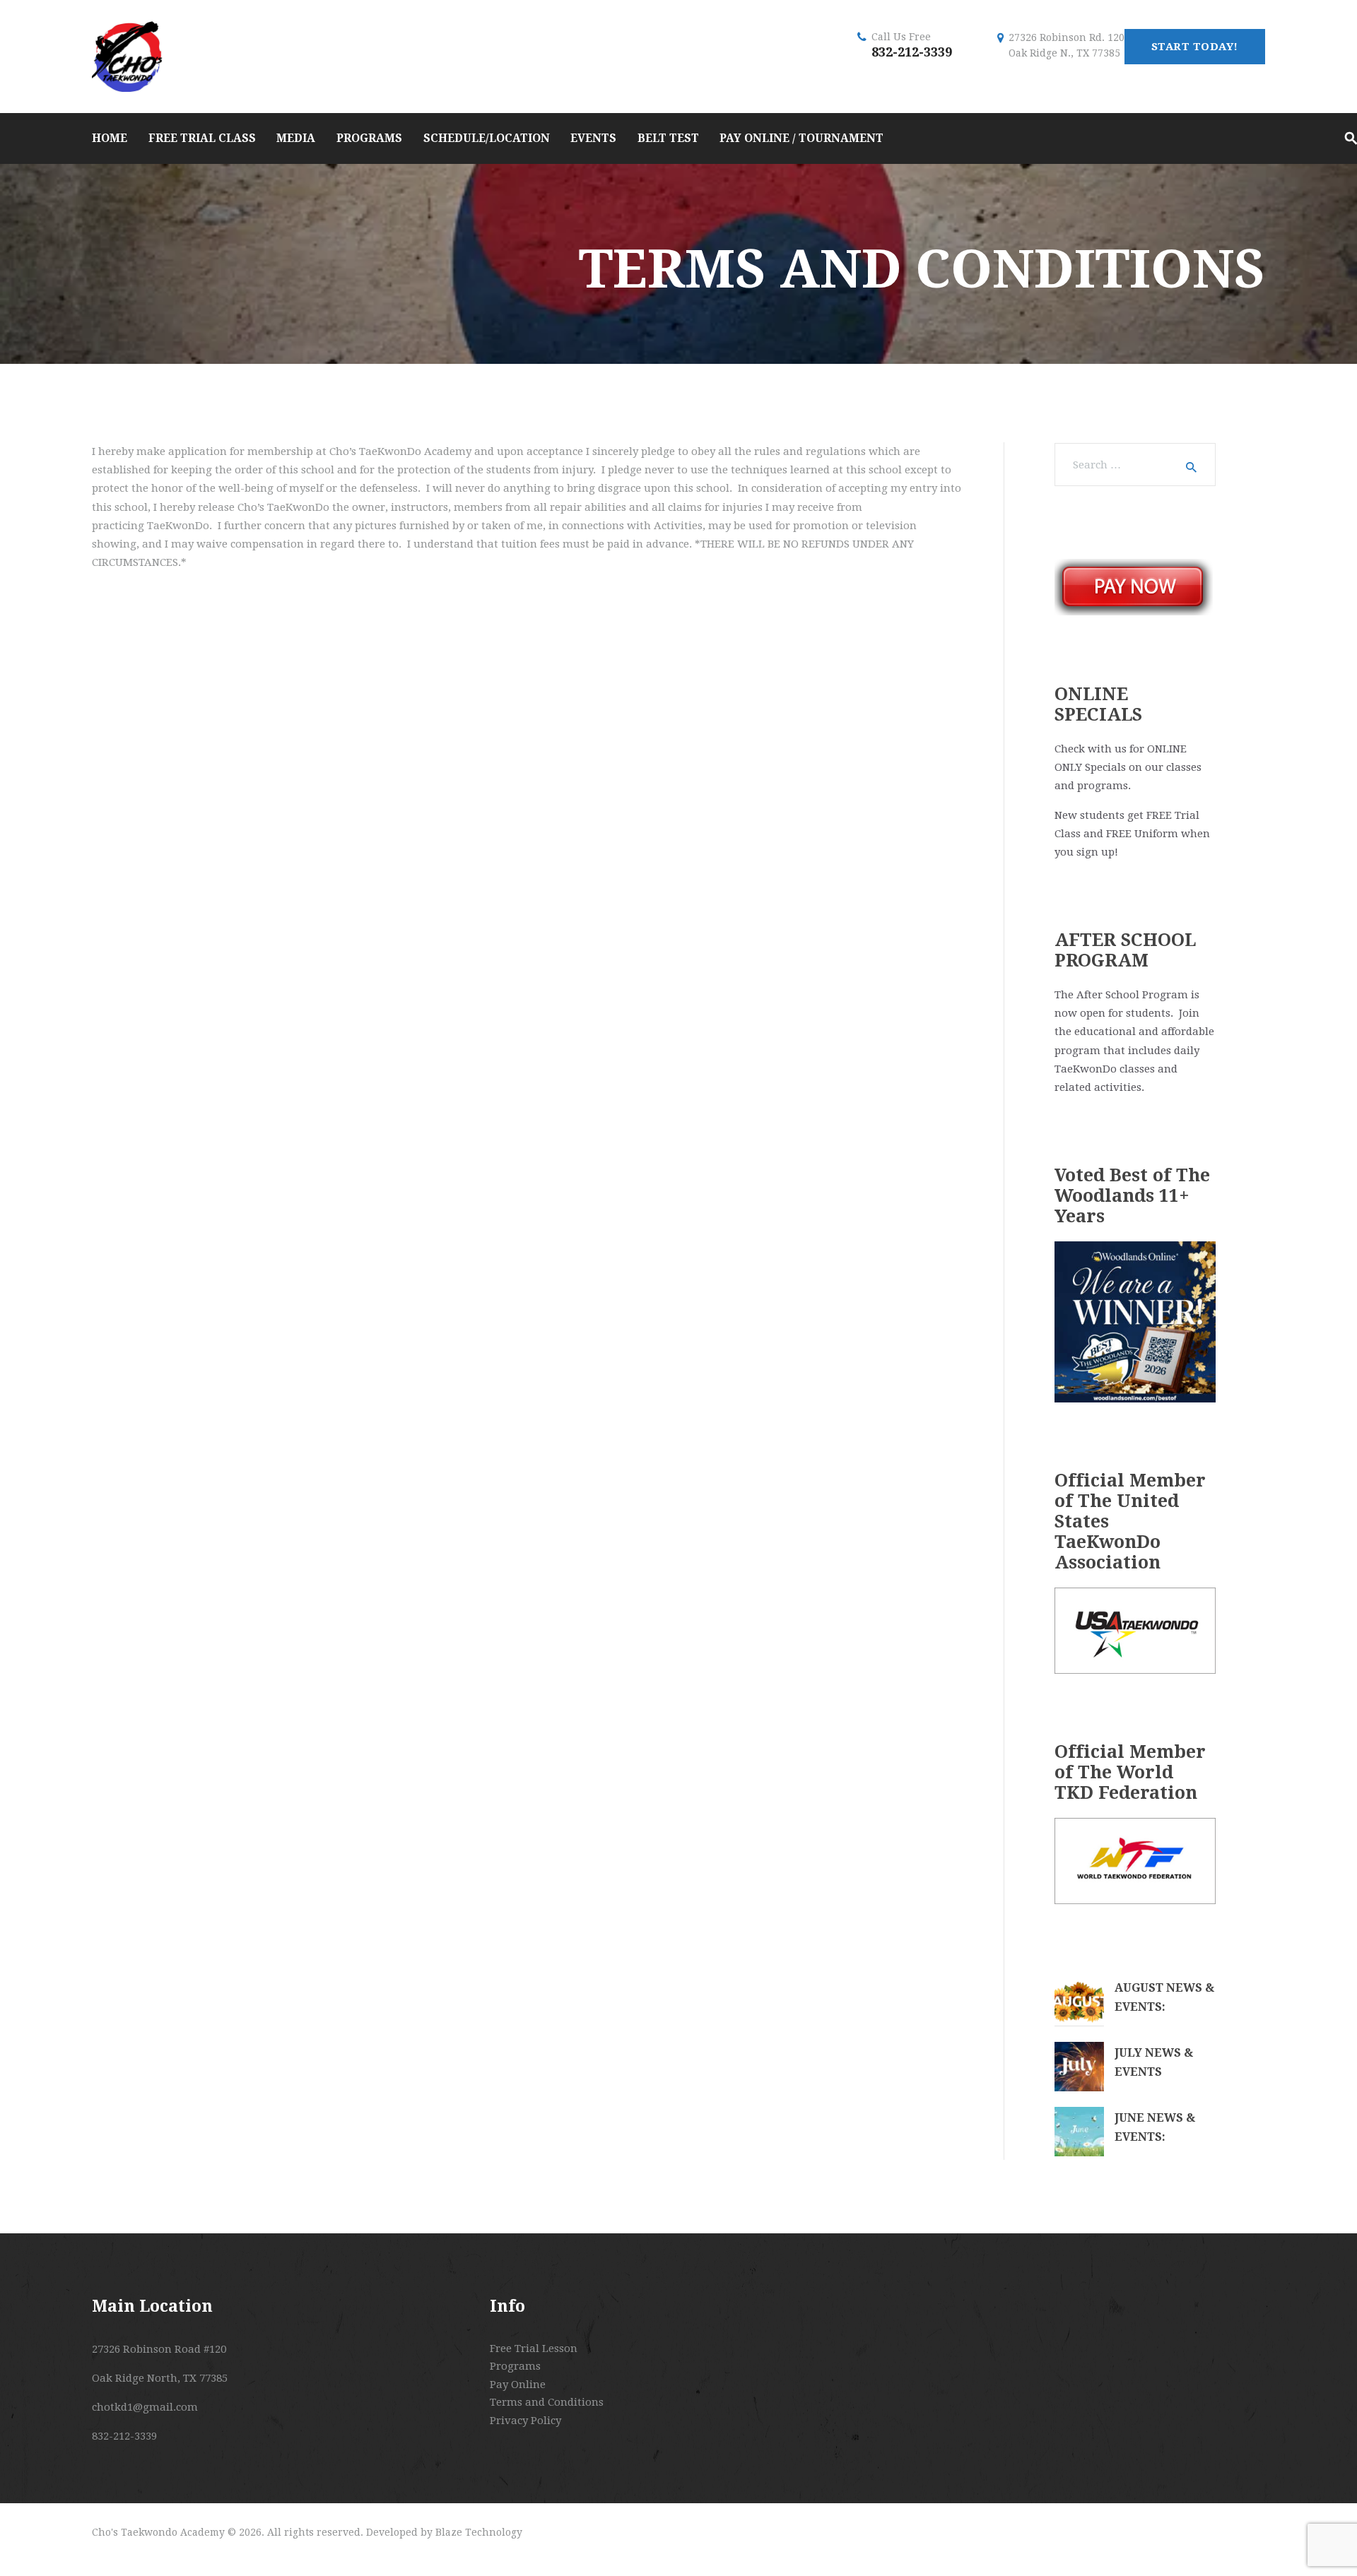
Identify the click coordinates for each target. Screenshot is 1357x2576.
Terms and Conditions (547, 2402)
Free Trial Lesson (534, 2348)
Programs (515, 2366)
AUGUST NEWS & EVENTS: (1164, 1997)
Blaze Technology (479, 2532)
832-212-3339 (912, 52)
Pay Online (518, 2385)
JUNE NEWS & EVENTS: (1155, 2127)
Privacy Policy (525, 2421)
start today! (1195, 47)
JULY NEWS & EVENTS (1154, 2062)
